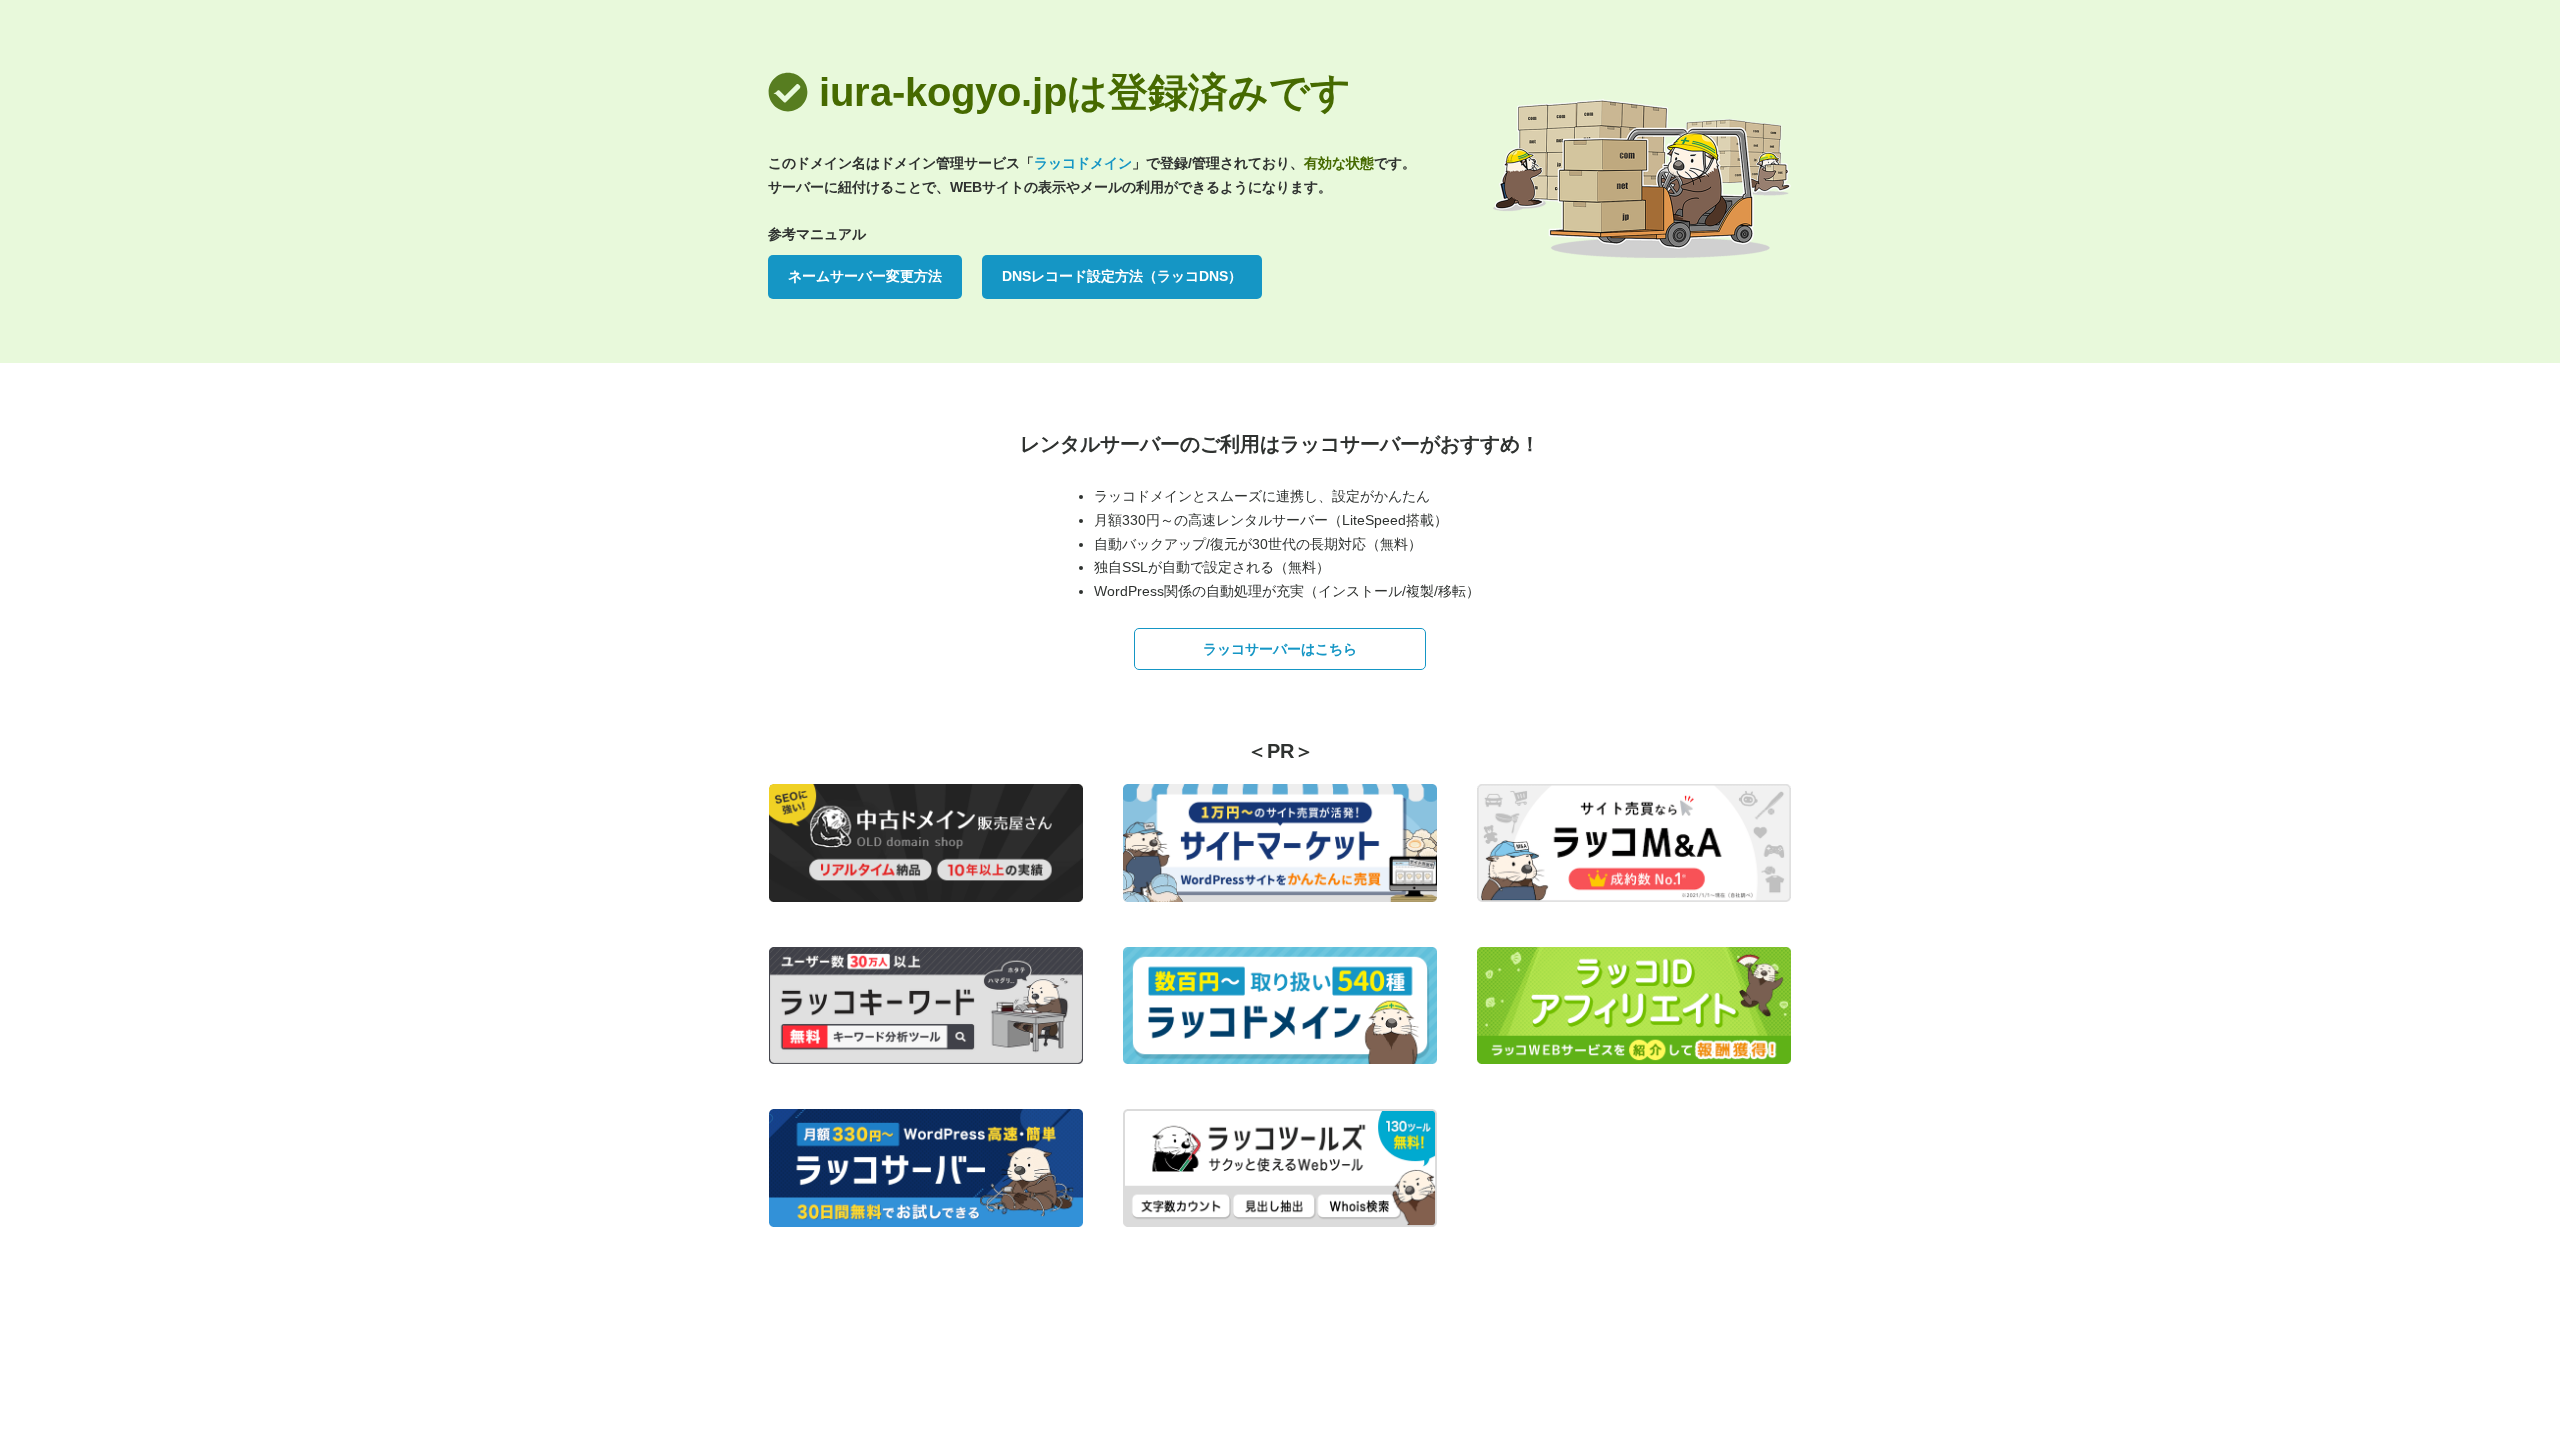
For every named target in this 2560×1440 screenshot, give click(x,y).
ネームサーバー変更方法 (865, 276)
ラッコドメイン (1083, 163)
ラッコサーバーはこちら (1280, 649)
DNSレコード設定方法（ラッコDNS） (1122, 276)
